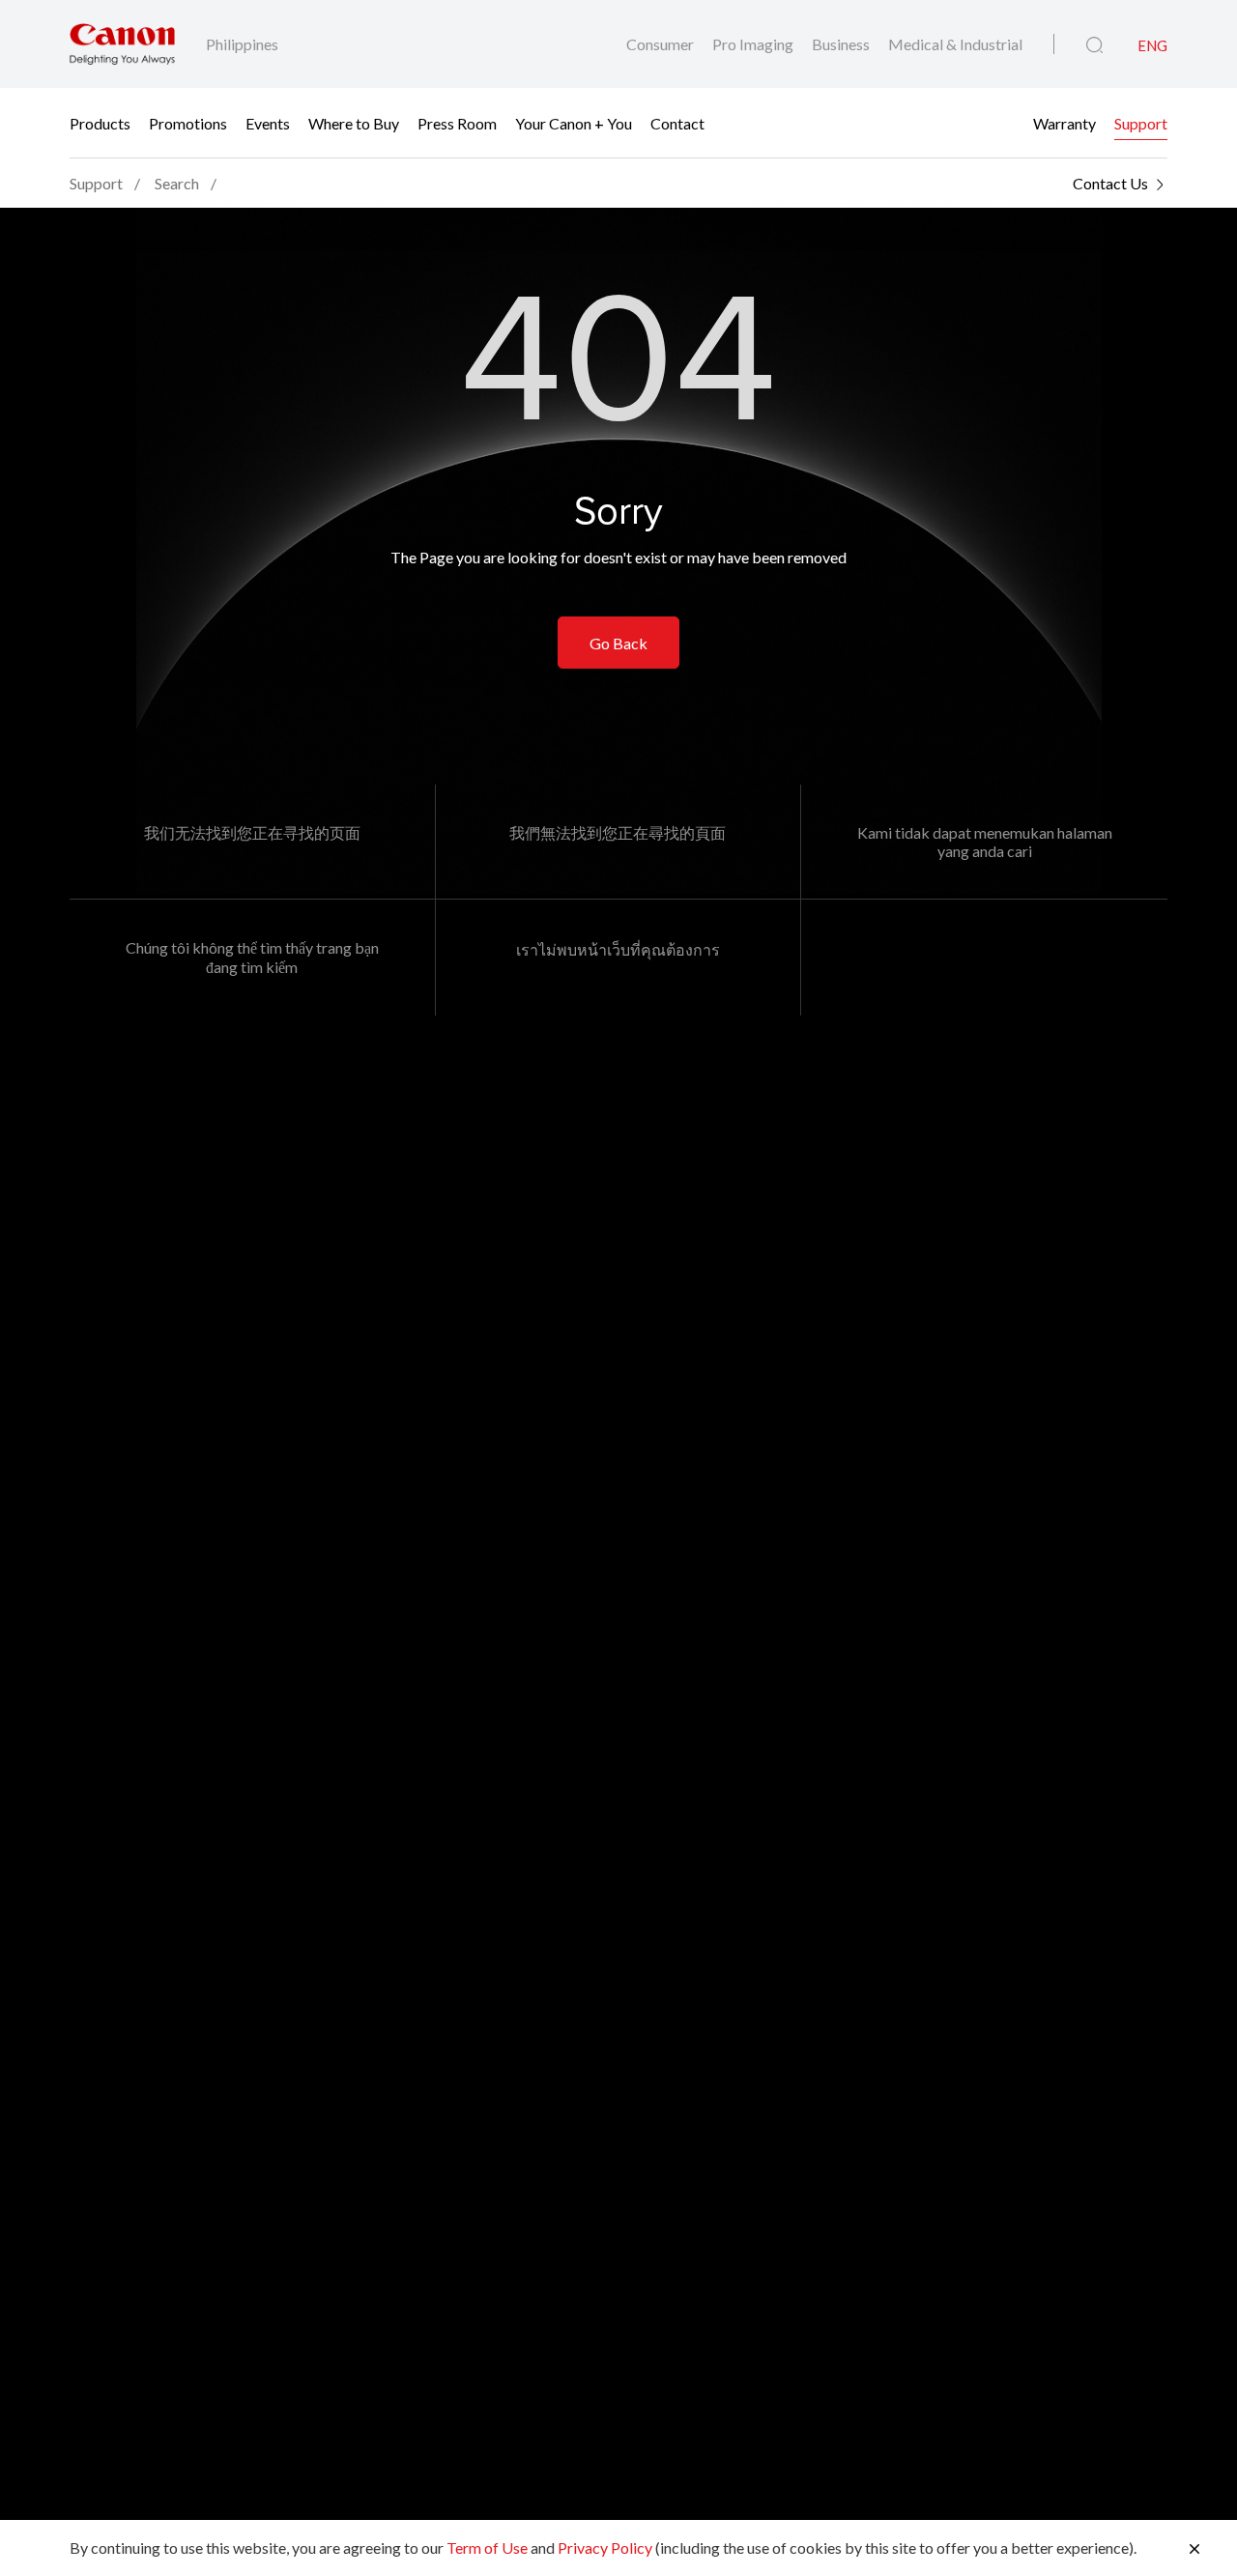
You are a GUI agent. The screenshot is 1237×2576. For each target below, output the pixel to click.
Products (100, 123)
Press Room (457, 123)
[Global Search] (1094, 45)
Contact (677, 123)
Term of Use (487, 2547)
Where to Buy (354, 123)
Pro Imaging (754, 44)
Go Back (618, 643)
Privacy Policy (605, 2547)
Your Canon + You (574, 123)
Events (268, 123)
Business (842, 44)
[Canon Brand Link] (122, 44)
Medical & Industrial (955, 44)
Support (1141, 123)
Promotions (188, 123)
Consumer (662, 44)
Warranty (1064, 123)
